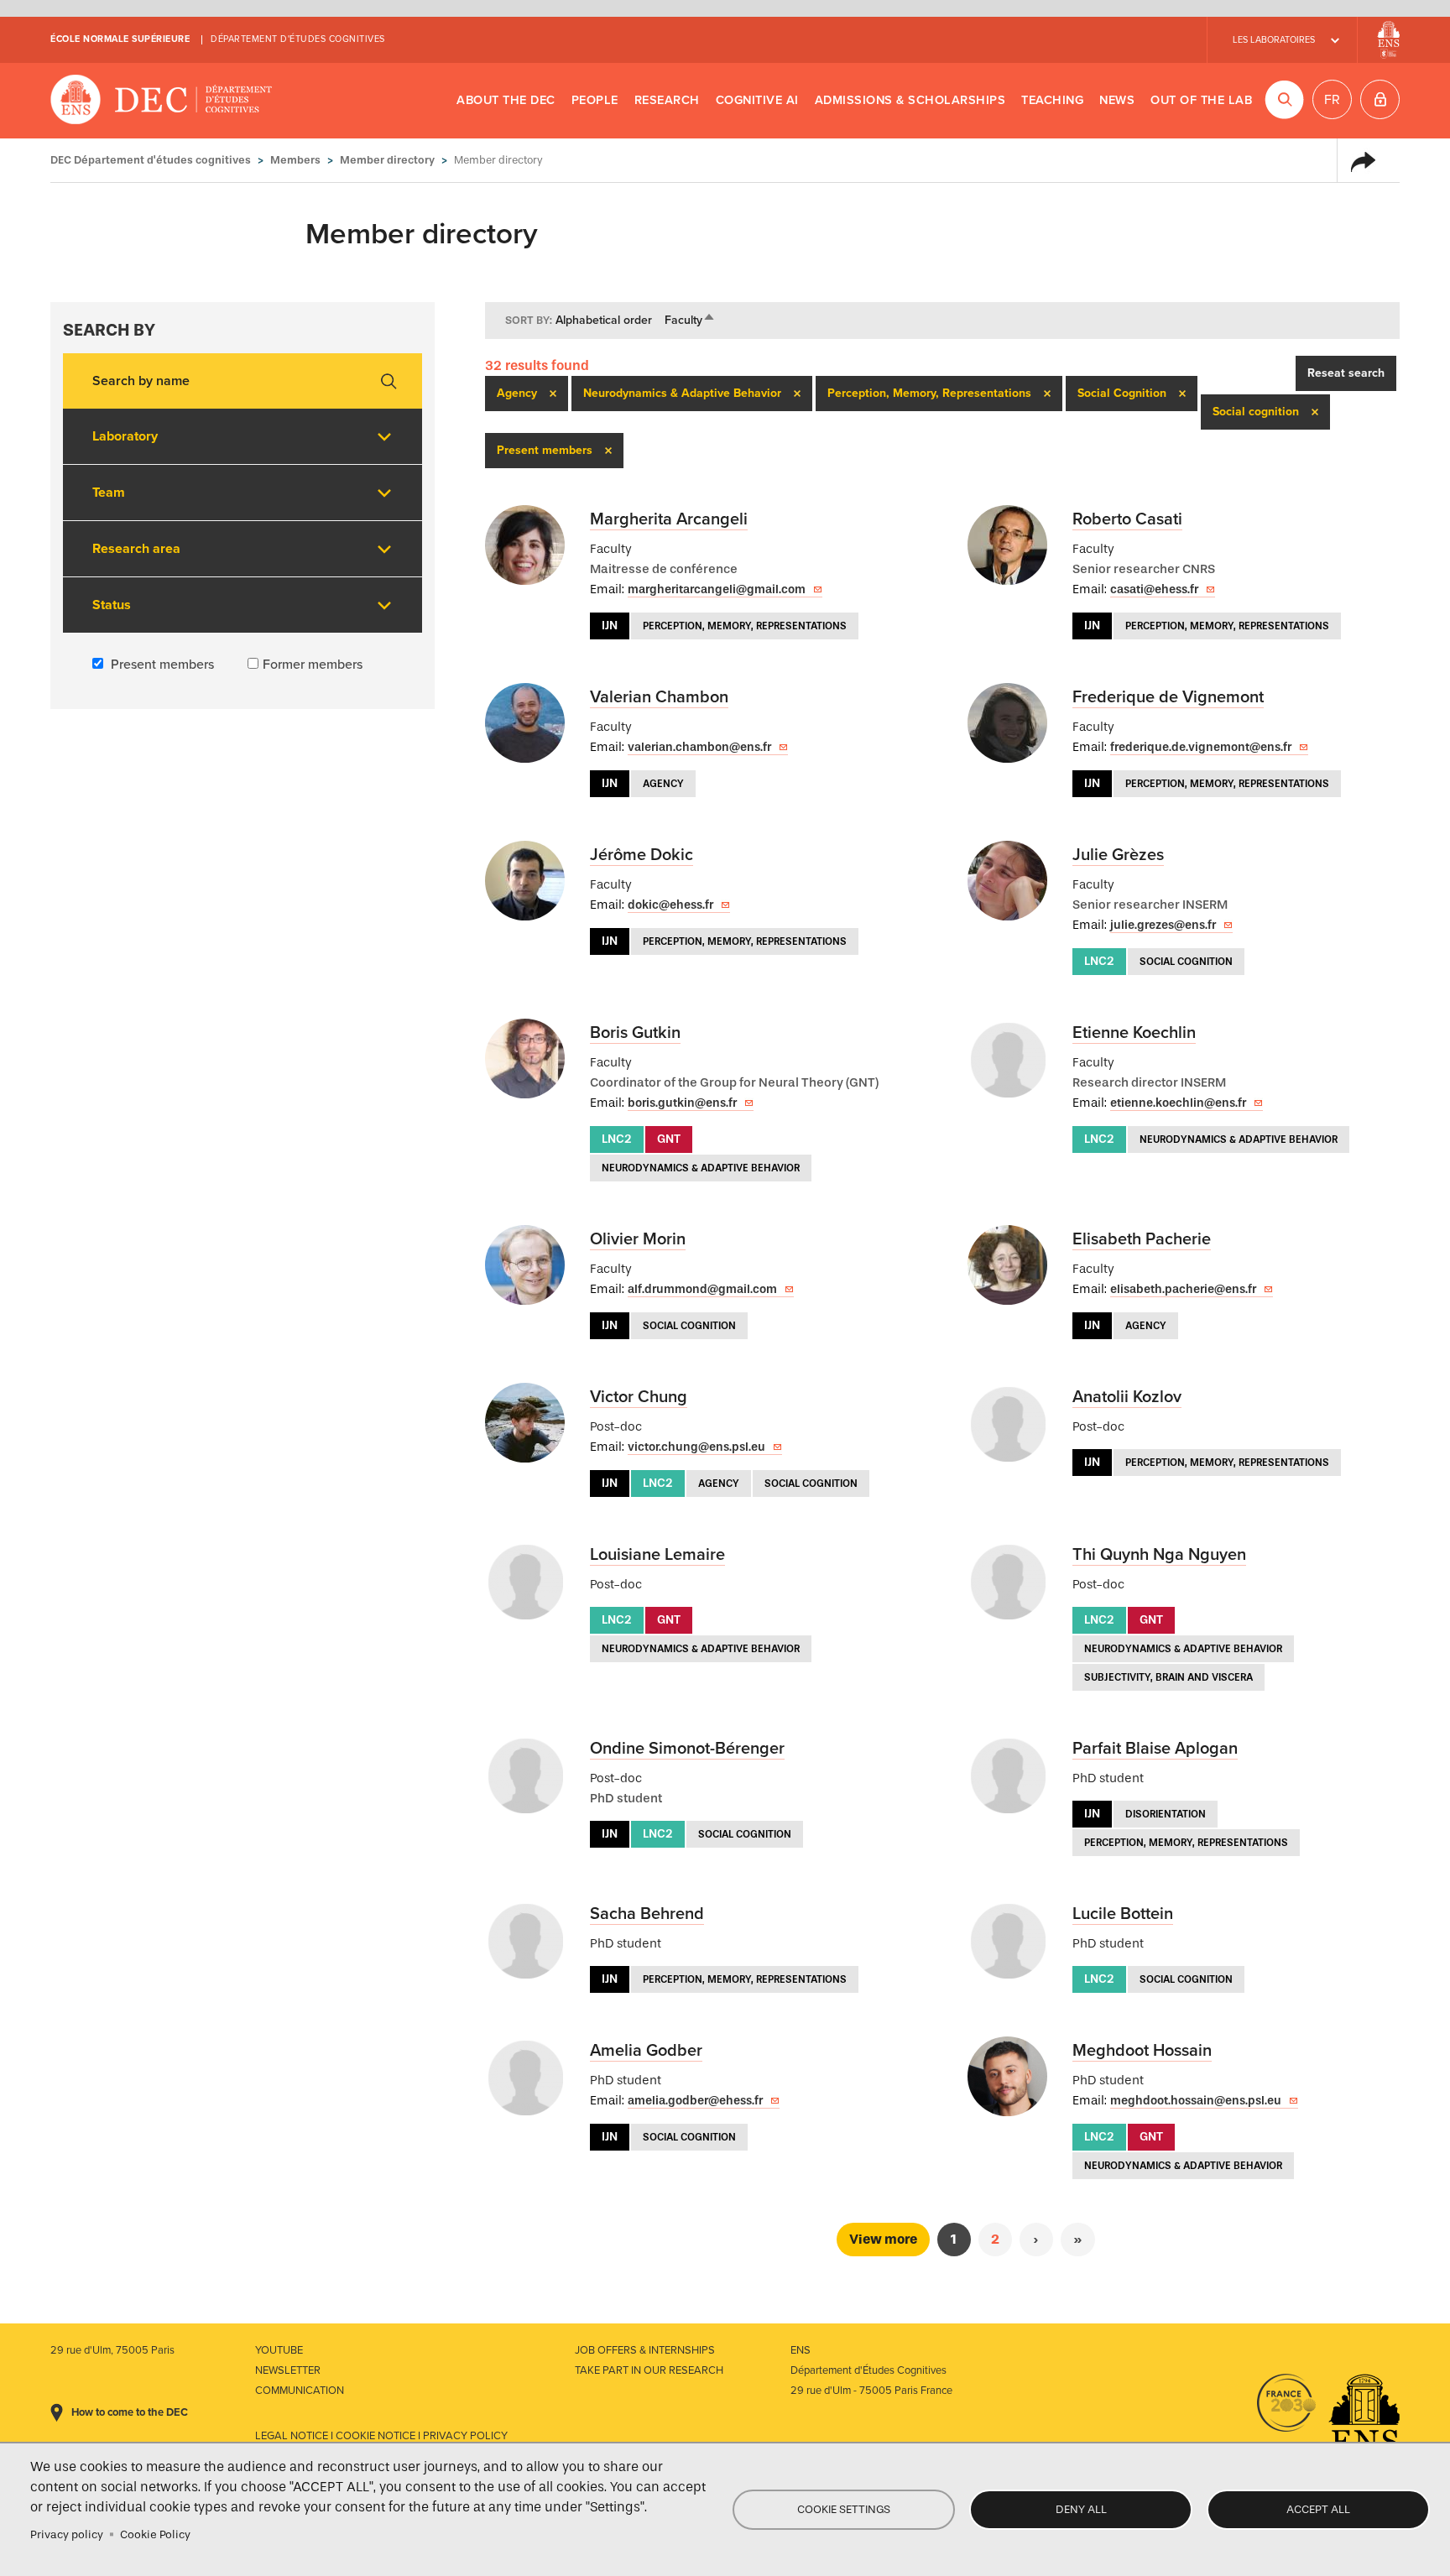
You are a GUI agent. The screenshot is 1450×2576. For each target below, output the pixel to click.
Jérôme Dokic (642, 855)
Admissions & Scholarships (910, 100)
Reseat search (1346, 373)
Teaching (1052, 100)
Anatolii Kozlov (1127, 1397)
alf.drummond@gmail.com (702, 1289)
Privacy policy (67, 2534)
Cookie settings (844, 2509)
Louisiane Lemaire (657, 1555)
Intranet (1380, 99)
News (1117, 100)
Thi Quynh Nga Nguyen (1159, 1555)
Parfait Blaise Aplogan (1155, 1749)
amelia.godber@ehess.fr (695, 2101)
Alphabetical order (604, 320)
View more (883, 2239)
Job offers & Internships (645, 2350)
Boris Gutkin (635, 1033)
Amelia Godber (646, 2051)
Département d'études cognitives (298, 39)
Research (667, 100)
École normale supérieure (120, 39)
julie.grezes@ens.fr (1163, 925)
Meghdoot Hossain (1142, 2051)
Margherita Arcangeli (669, 519)
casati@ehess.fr (1154, 589)
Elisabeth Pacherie (1142, 1239)
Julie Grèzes (1118, 855)
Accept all (1318, 2509)
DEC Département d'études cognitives (162, 101)
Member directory (387, 160)
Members (295, 160)
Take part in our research (649, 2370)
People (595, 100)
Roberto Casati (1127, 519)
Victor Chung (639, 1397)
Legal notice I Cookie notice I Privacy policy (381, 2436)
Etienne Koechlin (1134, 1033)
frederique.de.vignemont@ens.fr (1201, 747)
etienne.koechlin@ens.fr (1178, 1103)
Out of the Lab (1201, 100)
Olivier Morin (638, 1239)
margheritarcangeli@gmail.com (717, 589)
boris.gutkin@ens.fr (682, 1103)
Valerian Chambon (659, 697)
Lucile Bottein (1123, 1914)
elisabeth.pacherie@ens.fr (1183, 1289)
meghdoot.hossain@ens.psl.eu (1196, 2101)
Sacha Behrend (647, 1914)
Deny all (1081, 2509)
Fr (1332, 100)
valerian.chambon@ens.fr (699, 747)
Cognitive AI (757, 100)
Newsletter (288, 2370)
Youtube (279, 2350)
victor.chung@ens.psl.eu (696, 1447)
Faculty (690, 320)
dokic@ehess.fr (670, 905)
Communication (300, 2391)
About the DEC (506, 100)
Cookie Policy (155, 2534)
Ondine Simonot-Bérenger (687, 1749)
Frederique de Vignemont (1168, 697)
